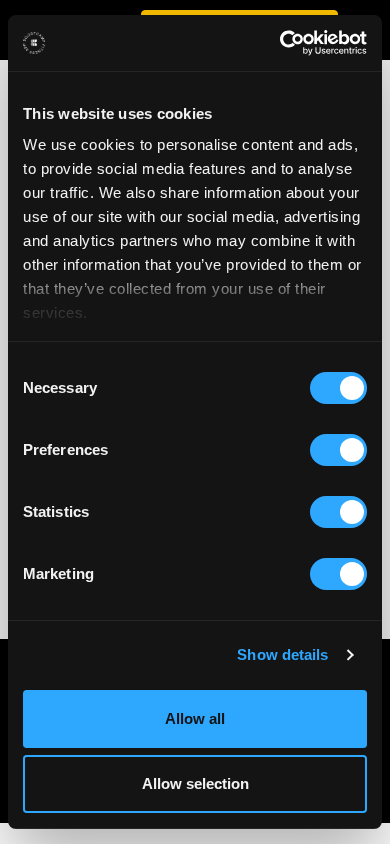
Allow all (195, 718)
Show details (282, 654)
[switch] (338, 450)
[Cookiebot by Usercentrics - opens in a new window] (280, 43)
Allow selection (195, 783)
